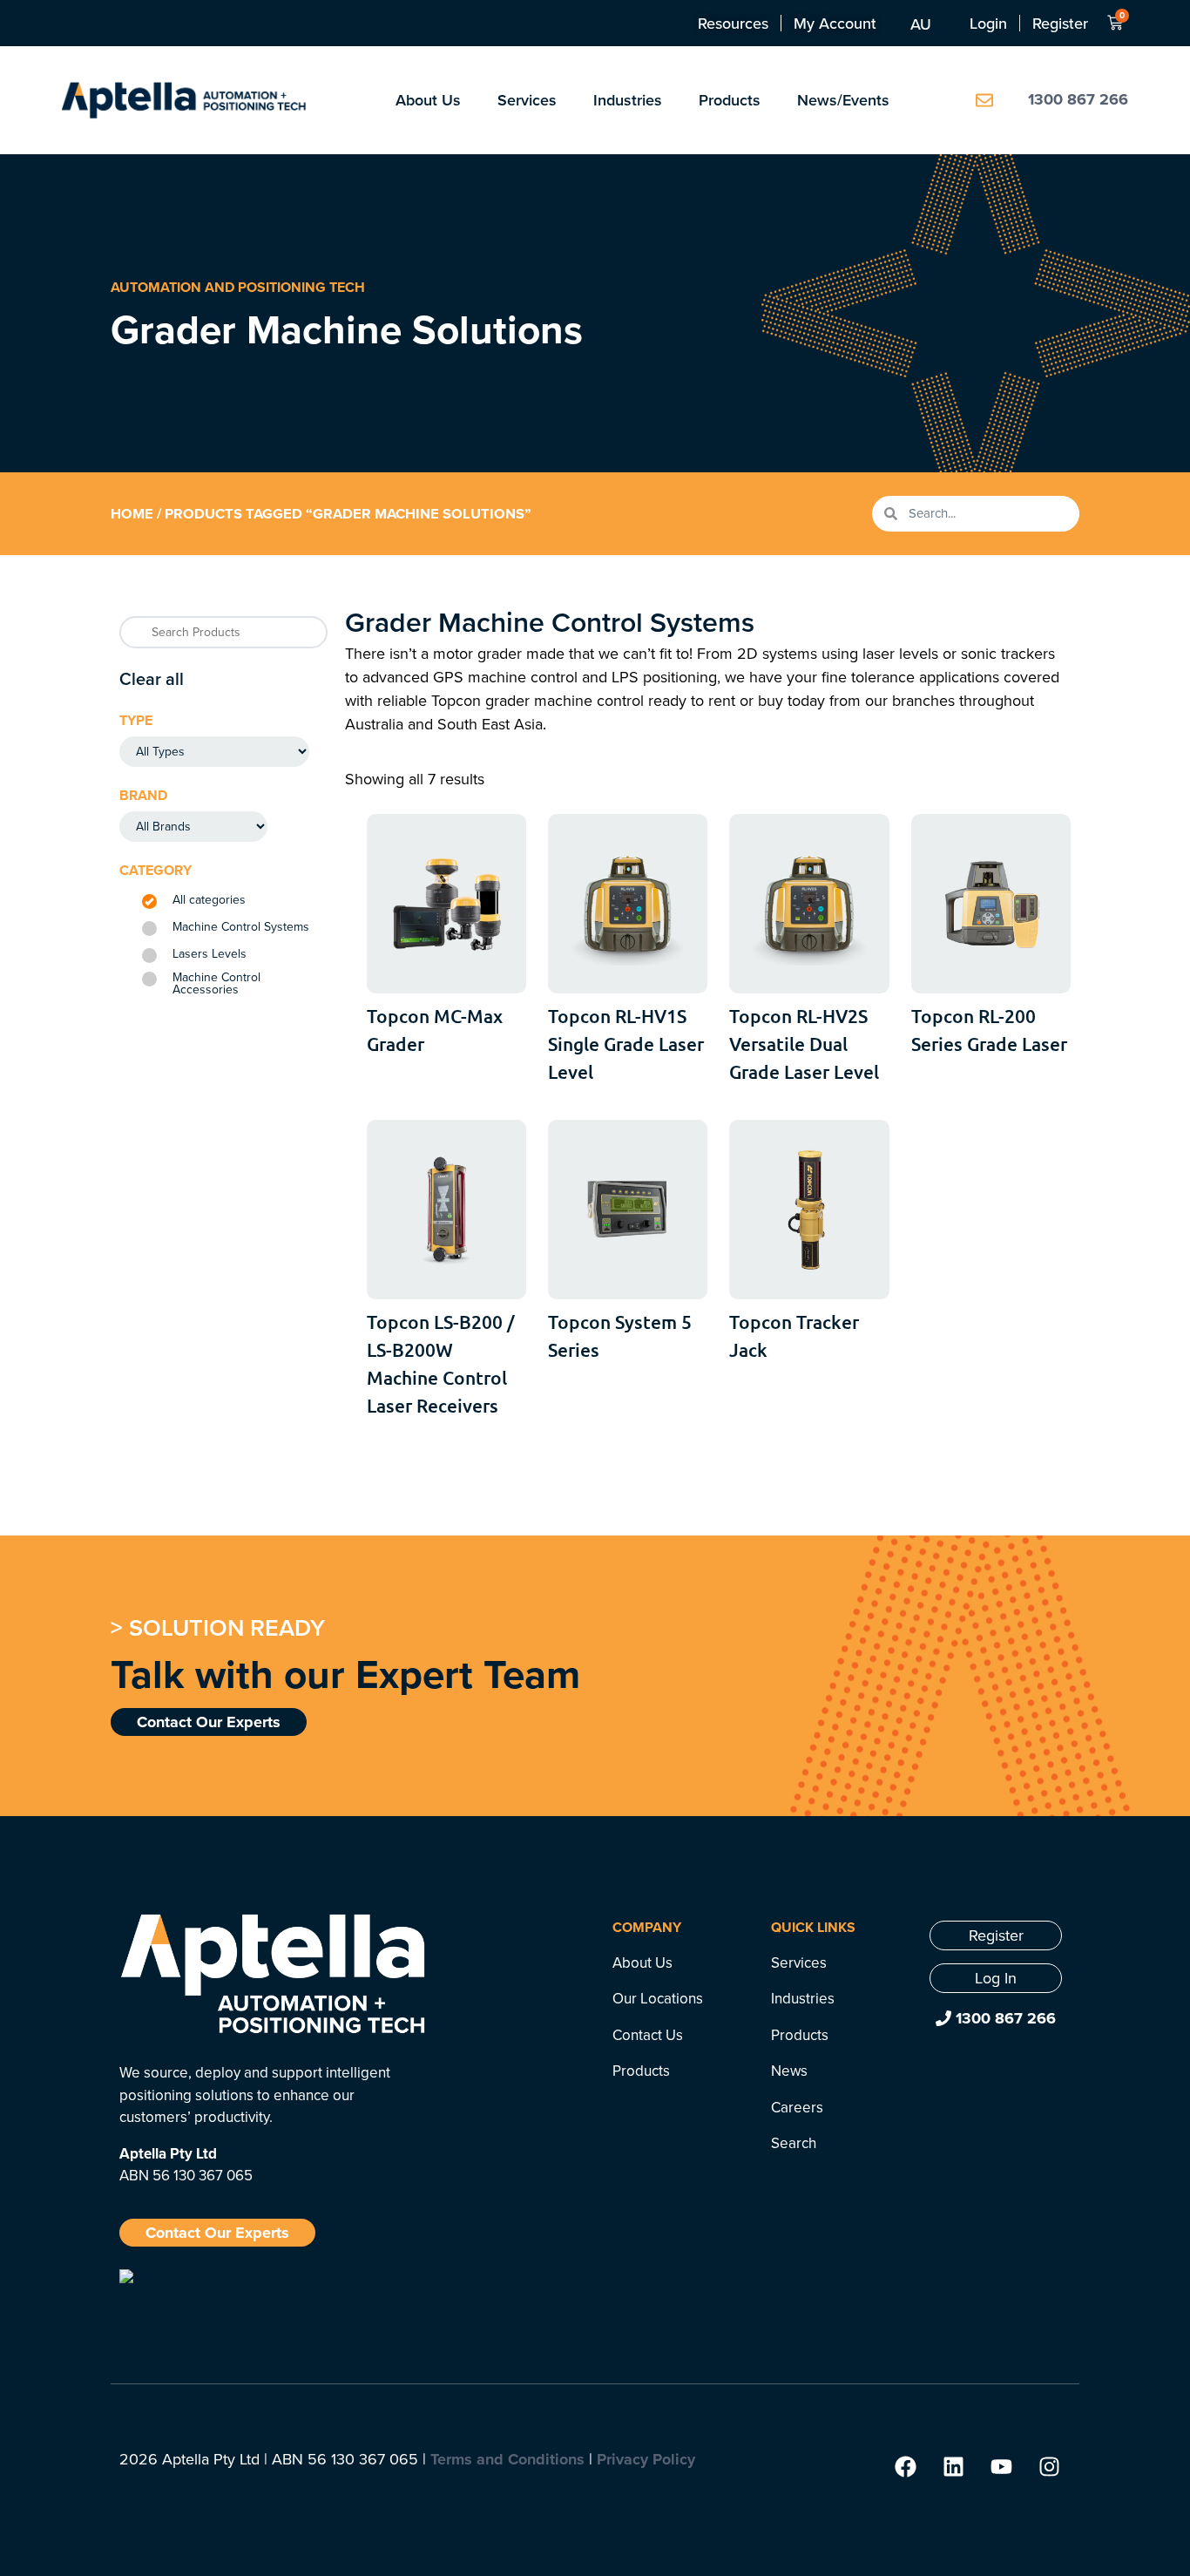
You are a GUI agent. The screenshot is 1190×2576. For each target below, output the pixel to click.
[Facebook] (905, 2467)
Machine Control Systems (241, 927)
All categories (209, 900)
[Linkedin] (953, 2467)
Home (132, 513)
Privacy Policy (646, 2459)
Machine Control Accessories (216, 984)
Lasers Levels (210, 954)
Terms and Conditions (507, 2459)
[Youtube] (1001, 2467)
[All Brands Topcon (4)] (193, 827)
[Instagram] (1049, 2467)
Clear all (152, 678)
